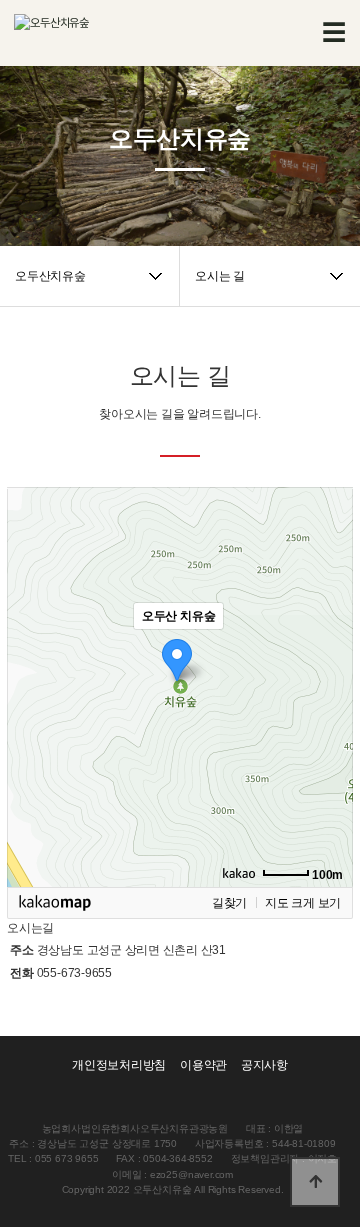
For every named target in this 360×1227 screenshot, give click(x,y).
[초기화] (328, 722)
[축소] (328, 684)
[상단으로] (315, 1182)
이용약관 (203, 1065)
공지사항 (264, 1065)
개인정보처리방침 (119, 1065)
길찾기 (229, 903)
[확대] (328, 651)
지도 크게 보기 (303, 903)
